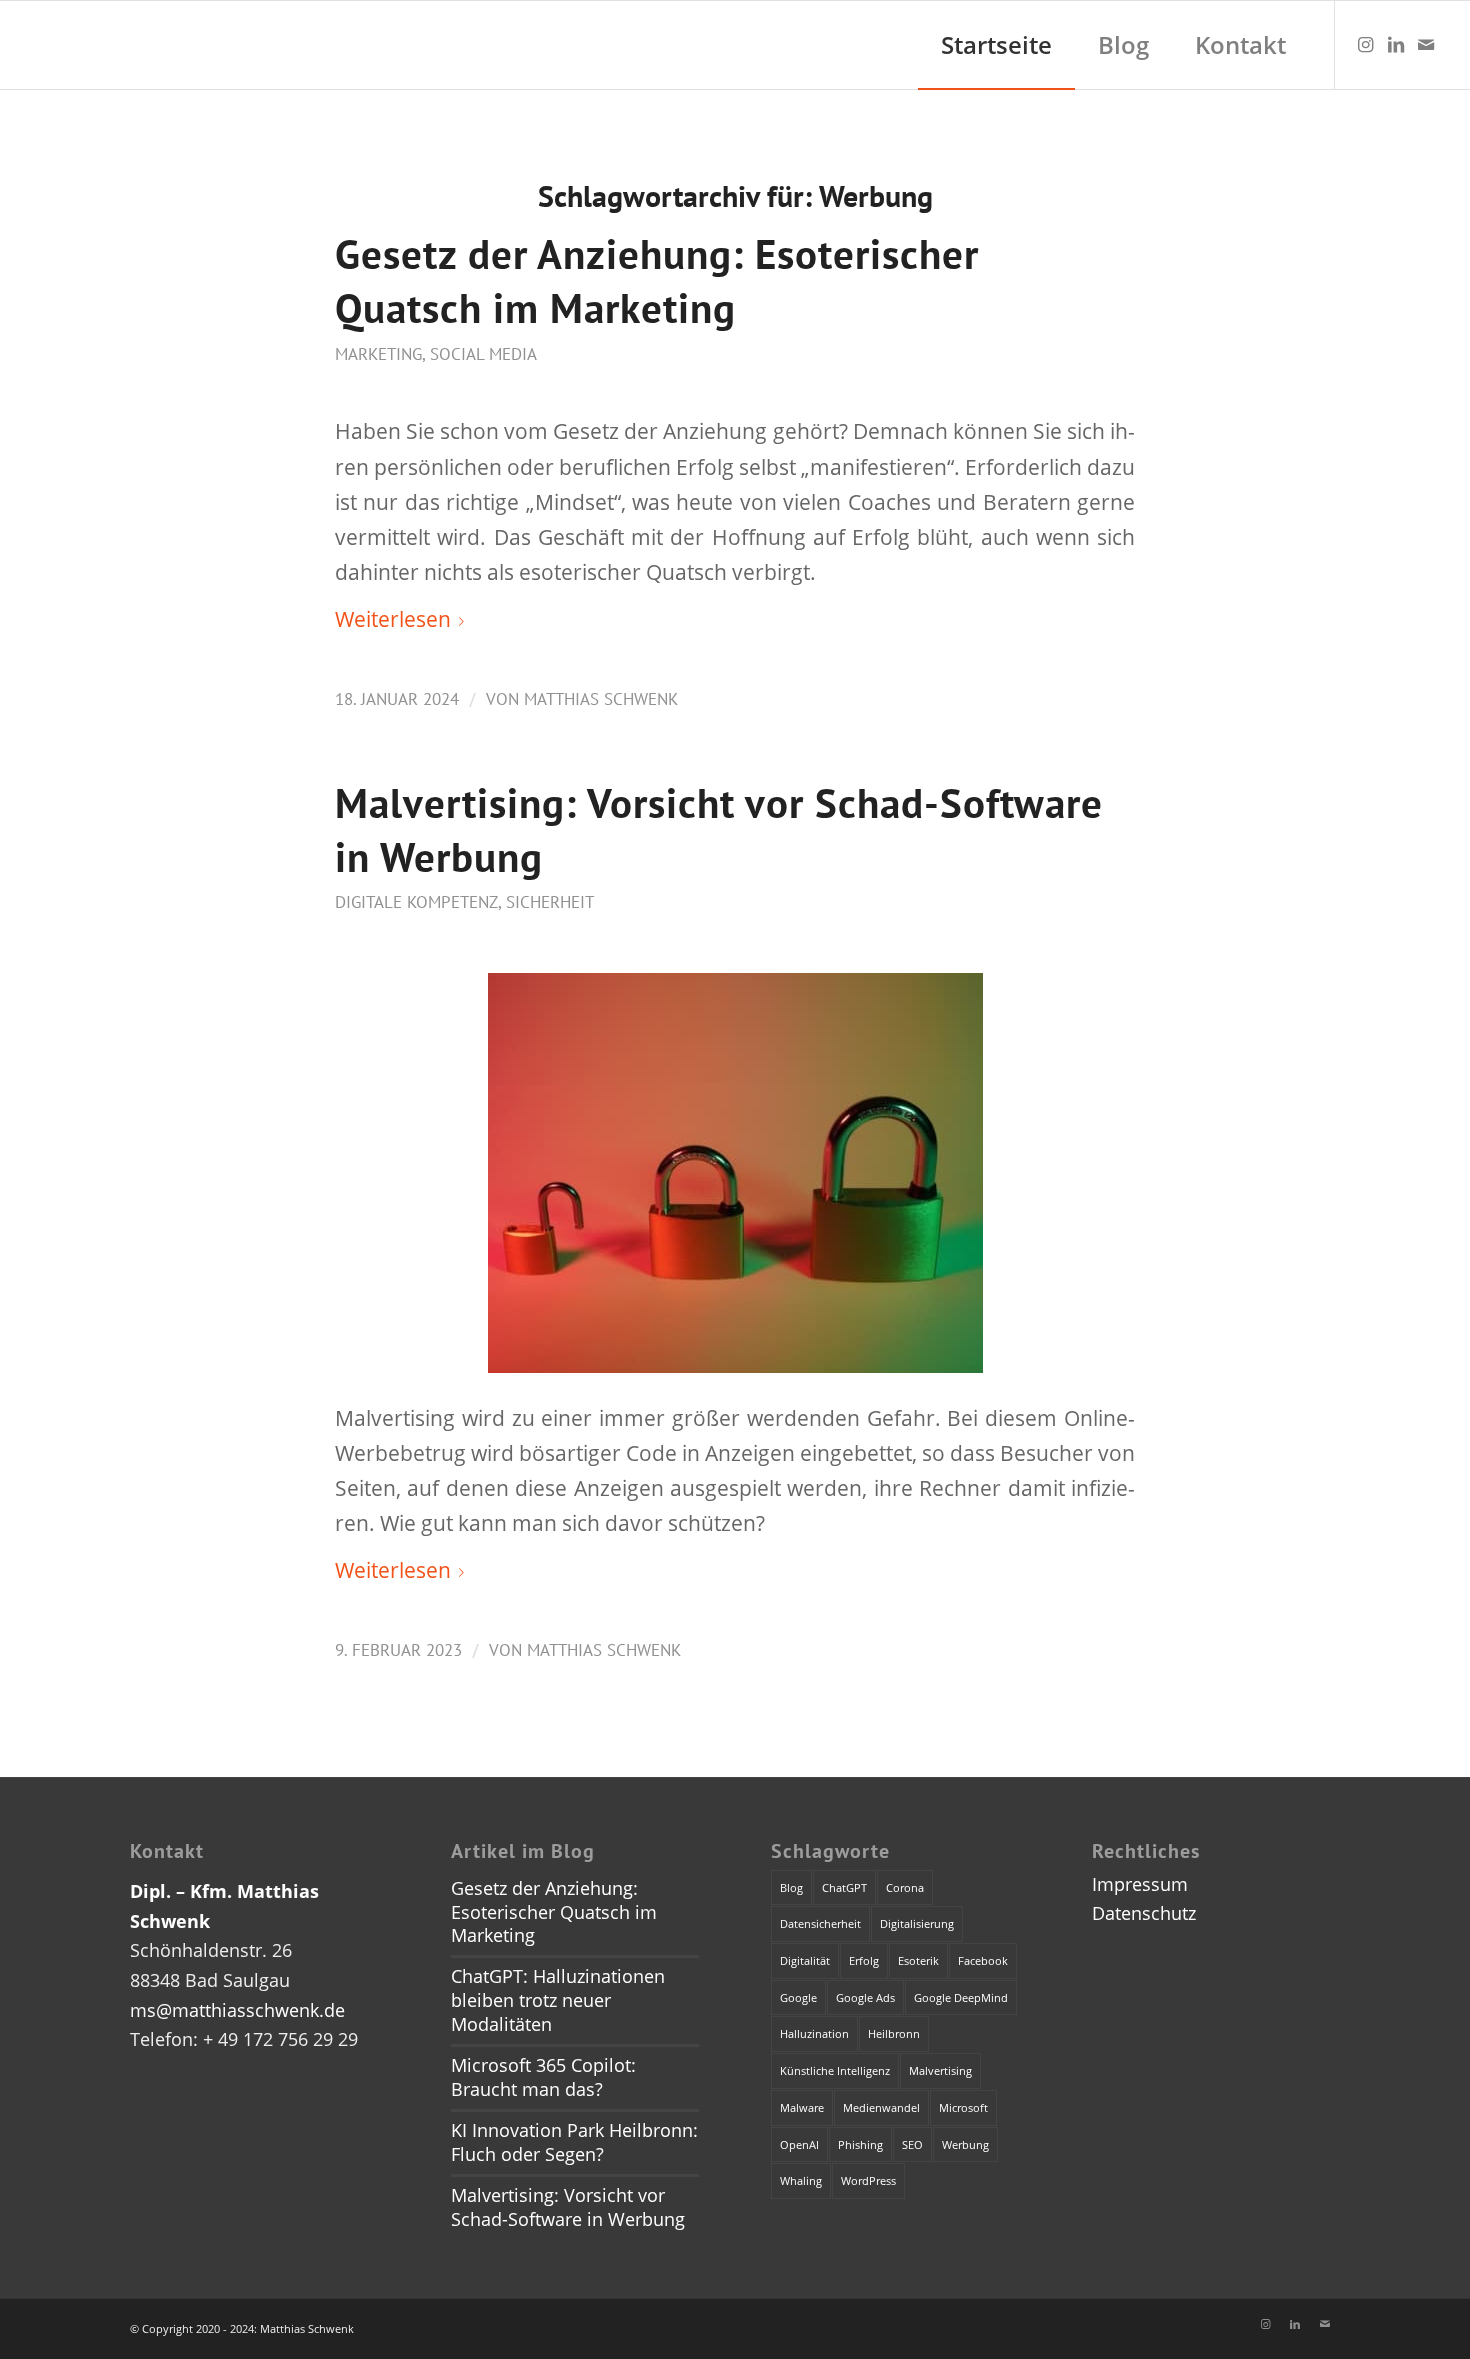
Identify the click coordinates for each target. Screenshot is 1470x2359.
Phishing (860, 2144)
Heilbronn (894, 2033)
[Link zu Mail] (1426, 44)
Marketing (378, 354)
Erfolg (864, 1960)
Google (798, 1997)
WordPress (868, 2180)
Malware (802, 2107)
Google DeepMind (961, 1997)
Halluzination (814, 2033)
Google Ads (865, 1997)
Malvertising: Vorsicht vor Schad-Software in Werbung (568, 2207)
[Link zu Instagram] (1366, 44)
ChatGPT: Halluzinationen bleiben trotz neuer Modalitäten (558, 2000)
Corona (905, 1887)
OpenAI (799, 2144)
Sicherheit (550, 902)
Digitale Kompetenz (416, 902)
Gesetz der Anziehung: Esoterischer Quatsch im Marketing (657, 280)
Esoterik (918, 1960)
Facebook (983, 1960)
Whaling (801, 2180)
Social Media (483, 354)
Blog (791, 1887)
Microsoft (963, 2107)
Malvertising (940, 2070)
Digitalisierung (917, 1923)
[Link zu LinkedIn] (1396, 44)
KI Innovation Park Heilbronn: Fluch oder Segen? (574, 2142)
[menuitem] (996, 45)
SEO (912, 2144)
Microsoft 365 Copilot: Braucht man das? (543, 2077)
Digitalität (805, 1960)
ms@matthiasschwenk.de (237, 2010)
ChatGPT (844, 1887)
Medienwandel (881, 2107)
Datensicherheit (820, 1923)
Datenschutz (1144, 1913)
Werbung (965, 2144)
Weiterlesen (393, 619)
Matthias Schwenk (601, 699)
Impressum (1140, 1884)
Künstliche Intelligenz (835, 2070)
